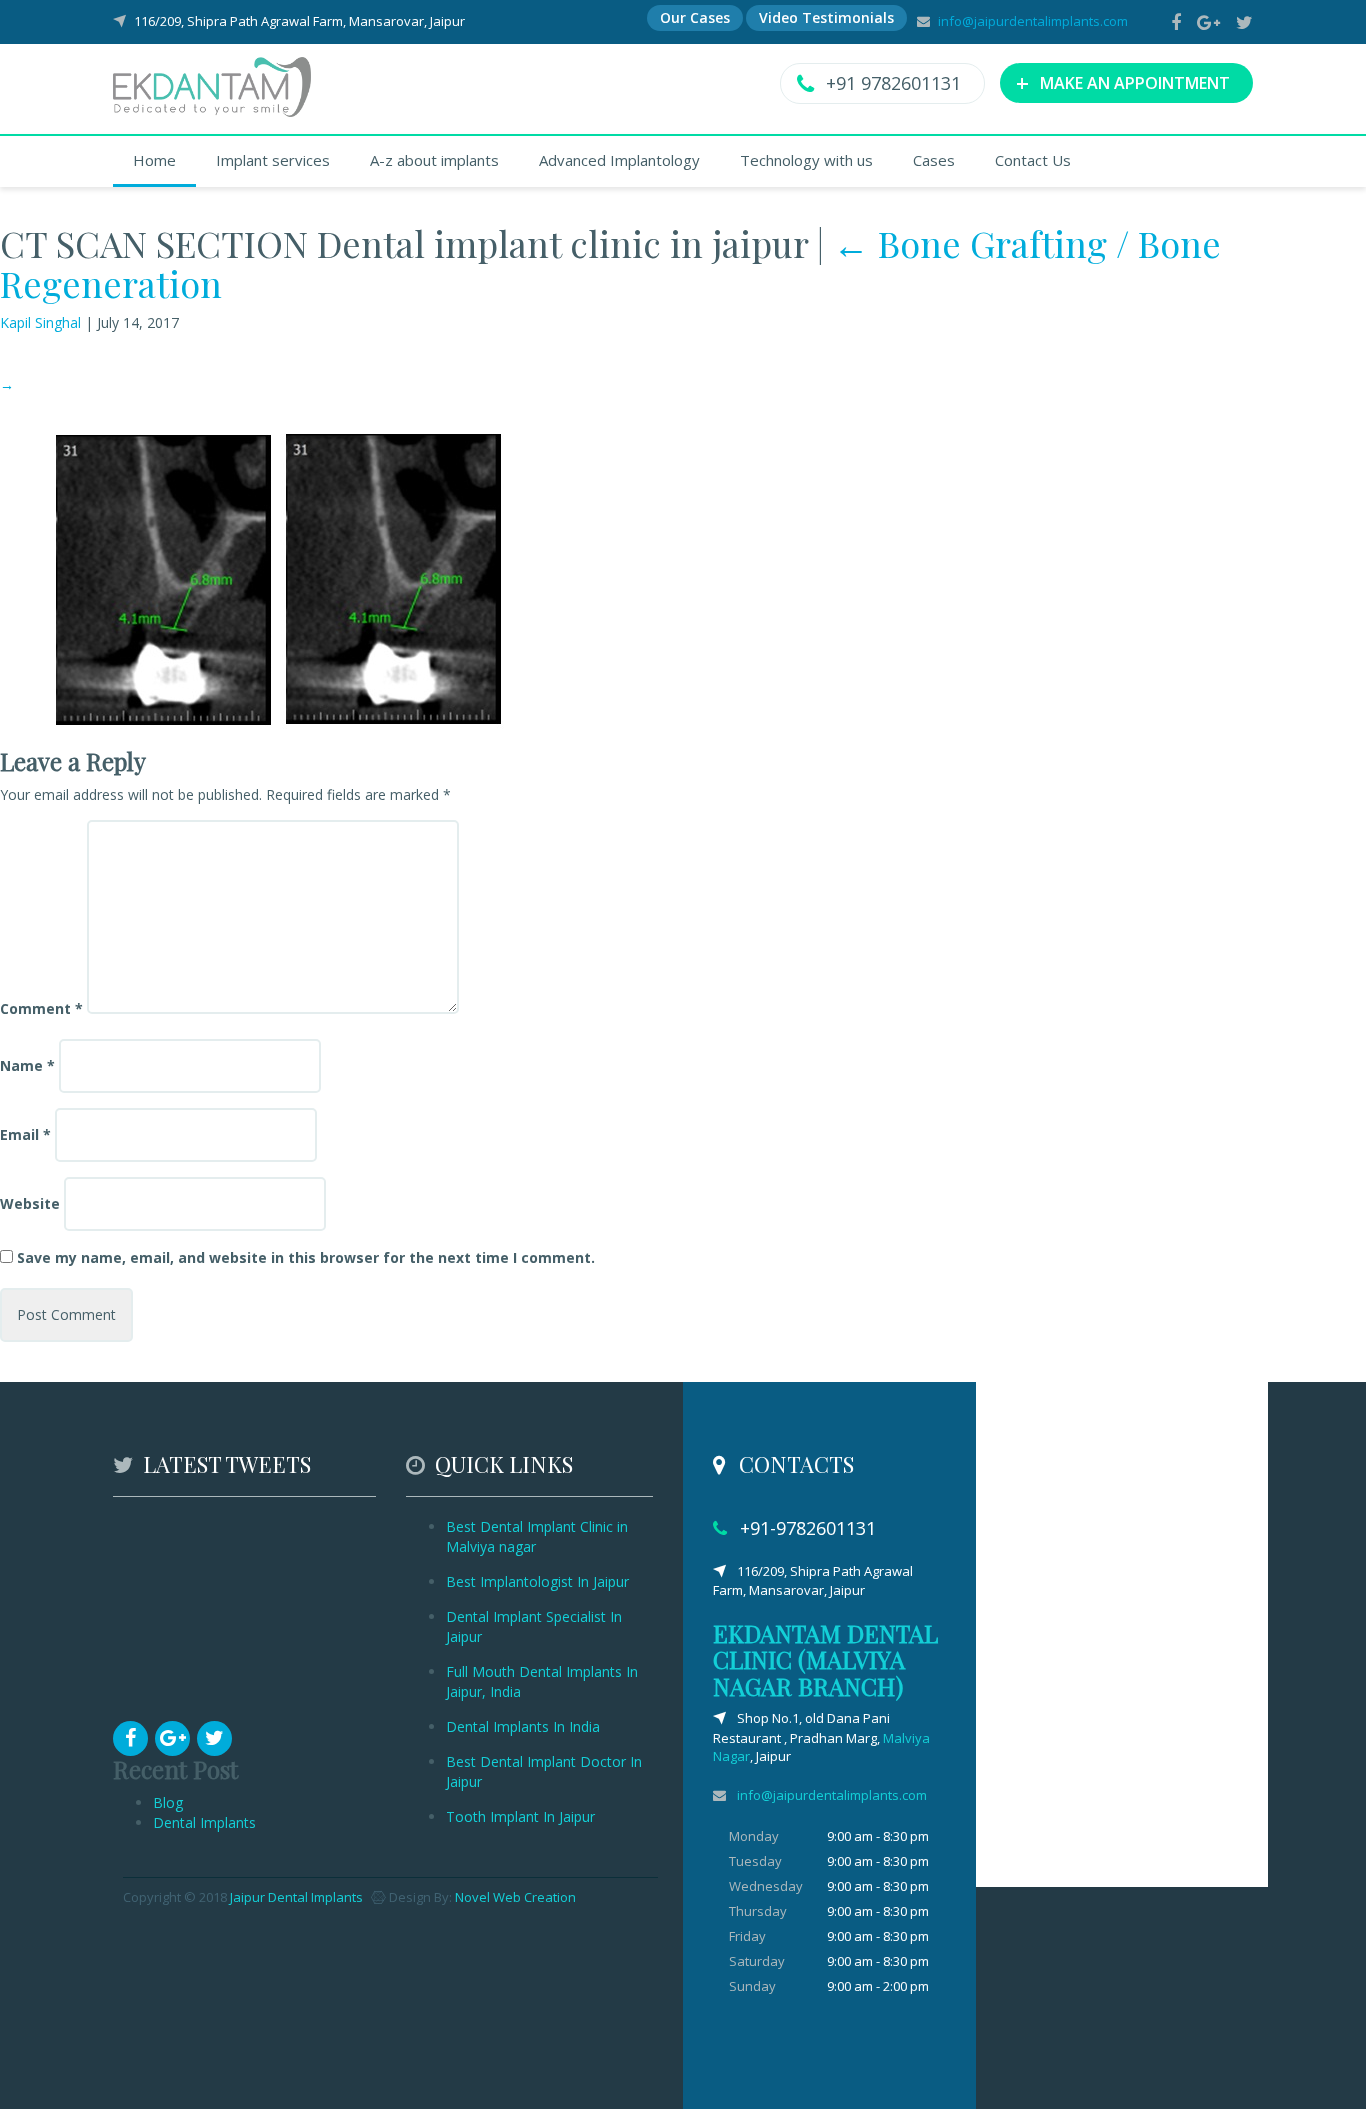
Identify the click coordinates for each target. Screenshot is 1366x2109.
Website (30, 1203)
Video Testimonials (826, 17)
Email (25, 1134)
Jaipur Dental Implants (296, 1897)
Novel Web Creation (515, 1897)
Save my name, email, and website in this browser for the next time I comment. (306, 1257)
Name (27, 1065)
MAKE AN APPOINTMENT (1123, 82)
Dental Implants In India (523, 1726)
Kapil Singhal (40, 322)
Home (154, 160)
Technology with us (806, 160)
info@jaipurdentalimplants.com (1033, 21)
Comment (41, 1008)
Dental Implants (204, 1822)
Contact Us (1033, 160)
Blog (168, 1802)
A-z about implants (434, 160)
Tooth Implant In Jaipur (520, 1816)
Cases (934, 160)
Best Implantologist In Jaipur (537, 1581)
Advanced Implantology (619, 160)
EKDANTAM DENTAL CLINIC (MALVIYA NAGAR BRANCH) (825, 1659)
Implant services (273, 160)
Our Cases (695, 17)
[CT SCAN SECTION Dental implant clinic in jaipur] (275, 577)
